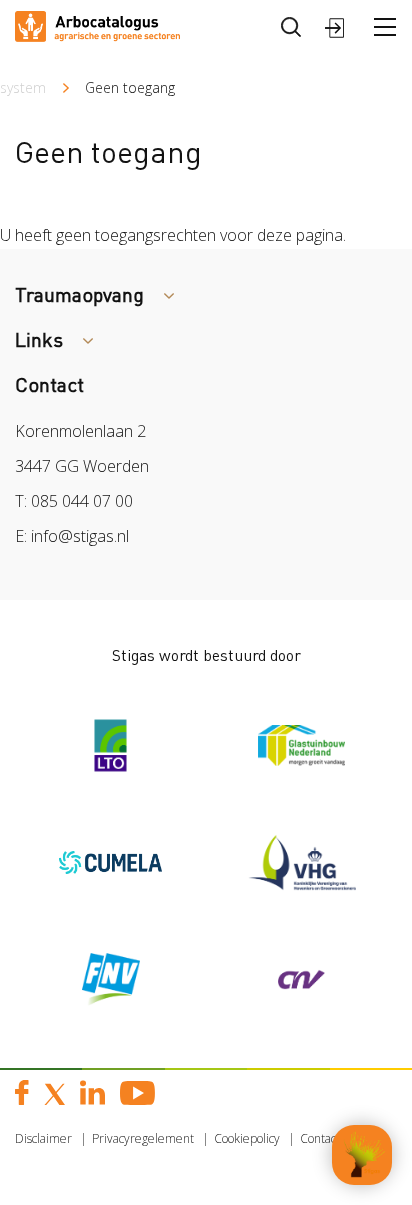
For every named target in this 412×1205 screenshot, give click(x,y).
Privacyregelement (143, 1138)
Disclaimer (43, 1138)
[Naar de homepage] (97, 25)
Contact (320, 1138)
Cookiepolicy (247, 1138)
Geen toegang (130, 87)
